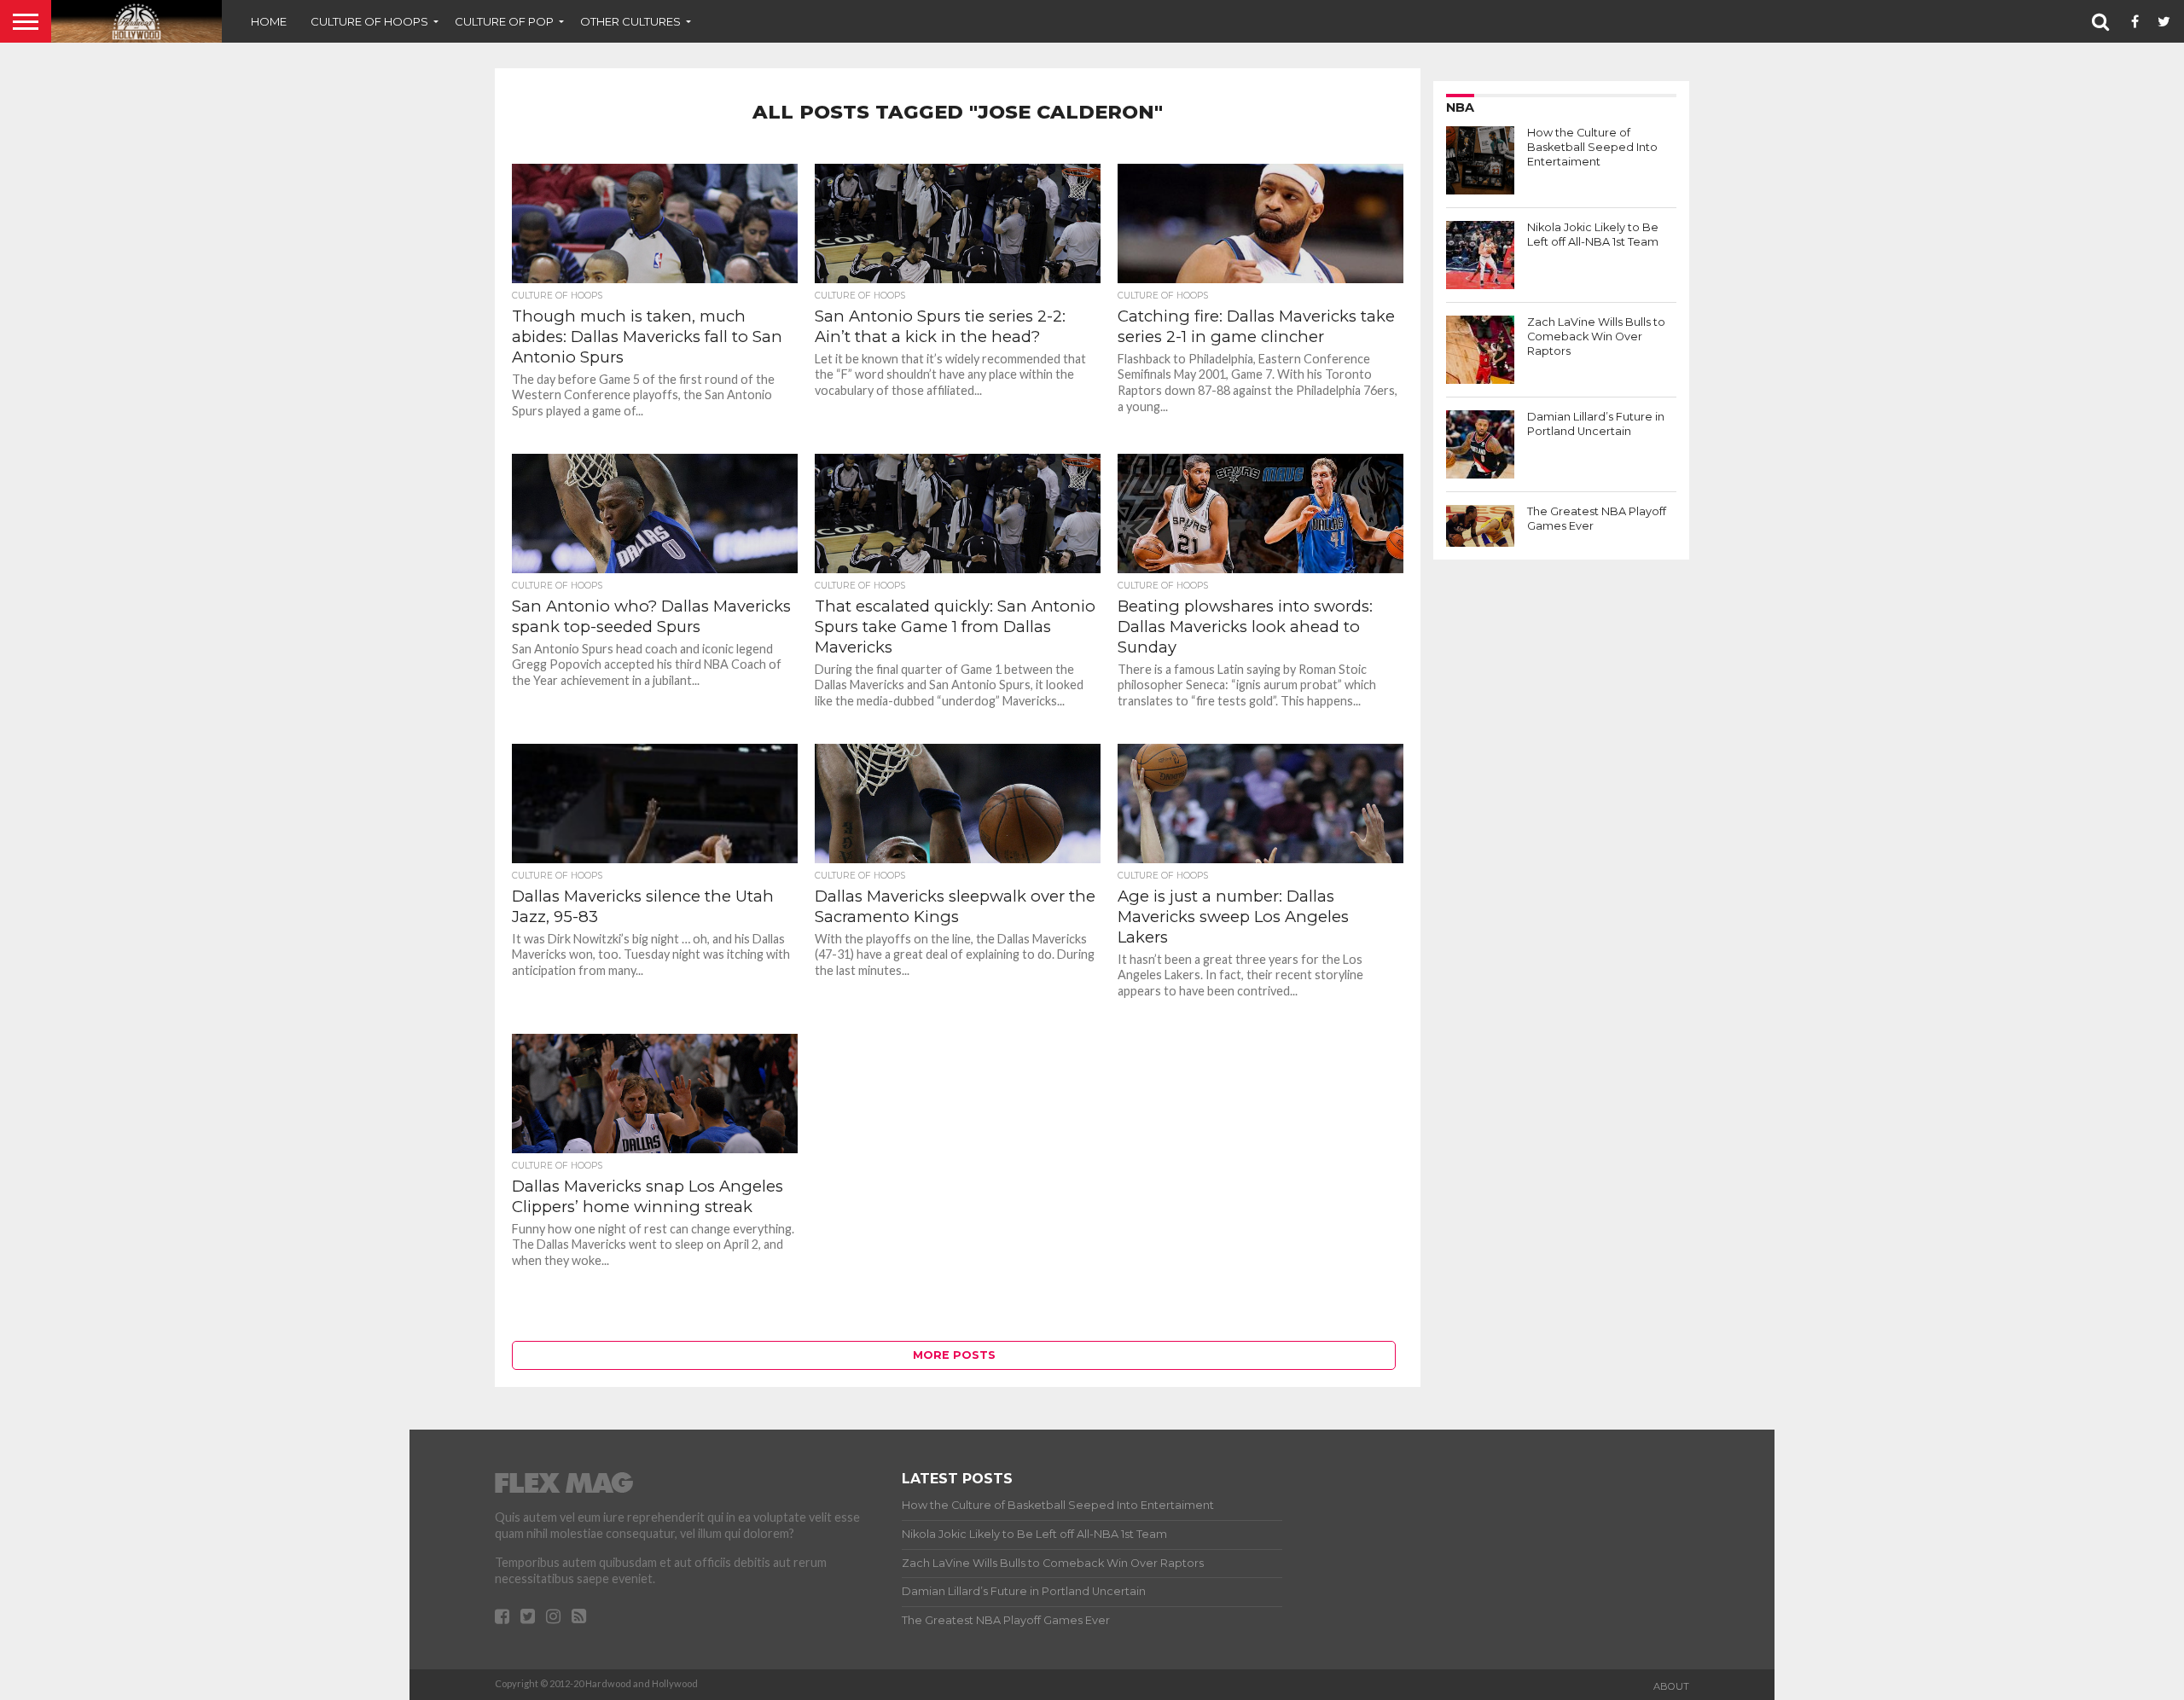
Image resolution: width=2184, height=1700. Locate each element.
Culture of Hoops (369, 21)
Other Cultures (630, 21)
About (1671, 1686)
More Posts (954, 1355)
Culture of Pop (504, 21)
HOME (269, 21)
